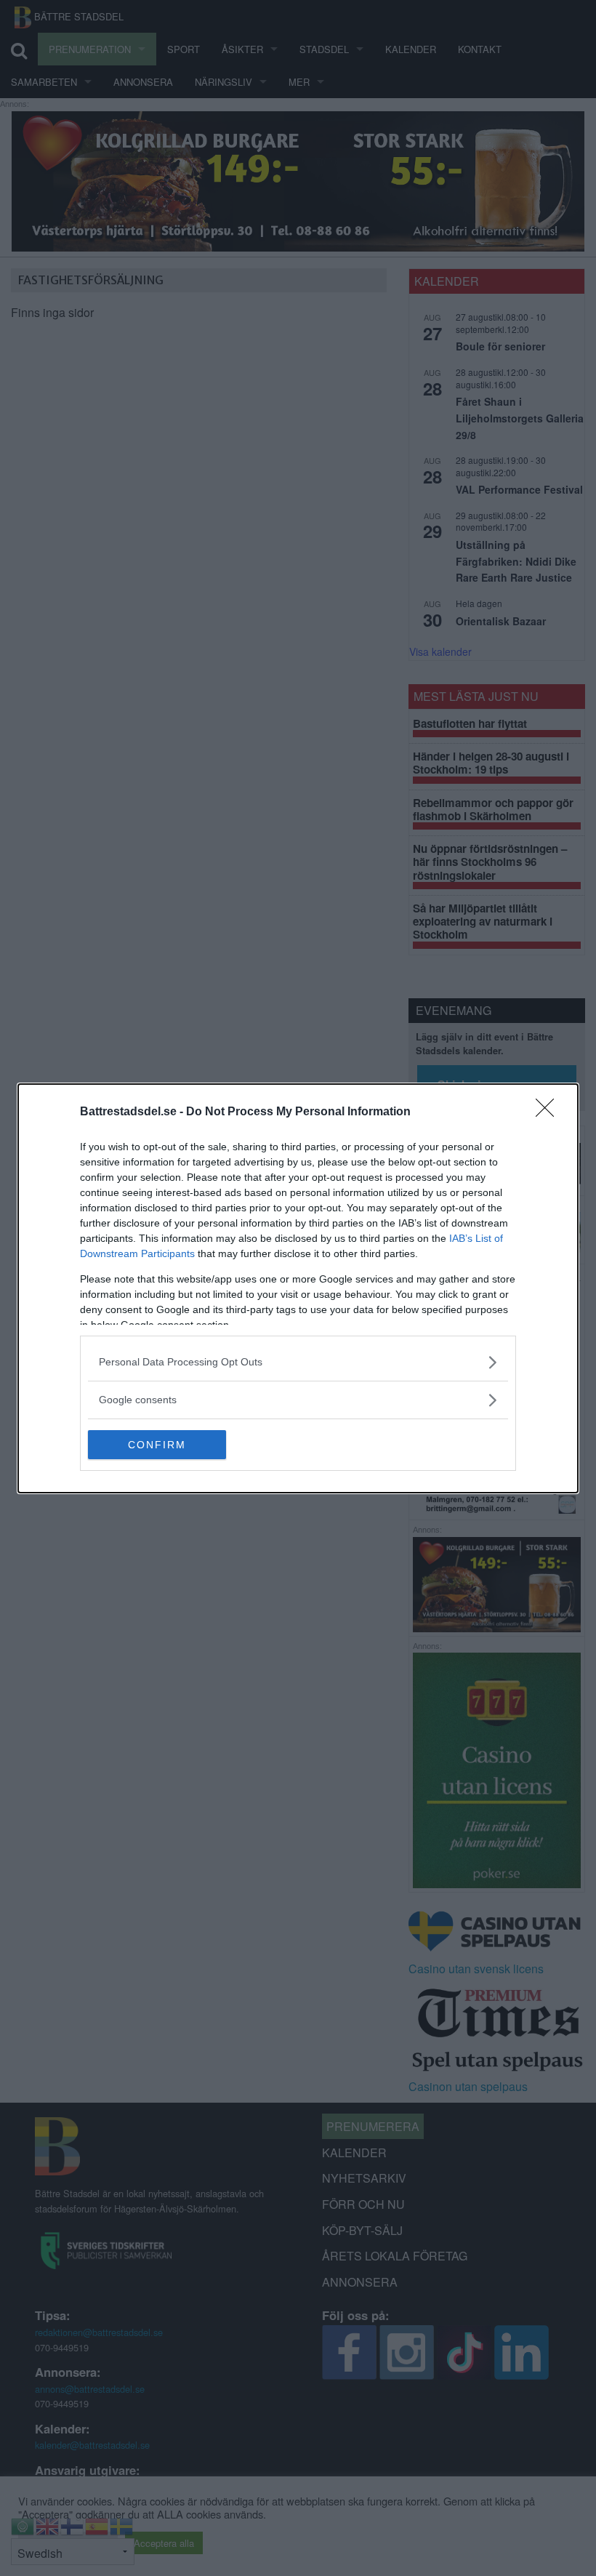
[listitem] (298, 1362)
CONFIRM (157, 1445)
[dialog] (298, 1288)
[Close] (549, 1112)
